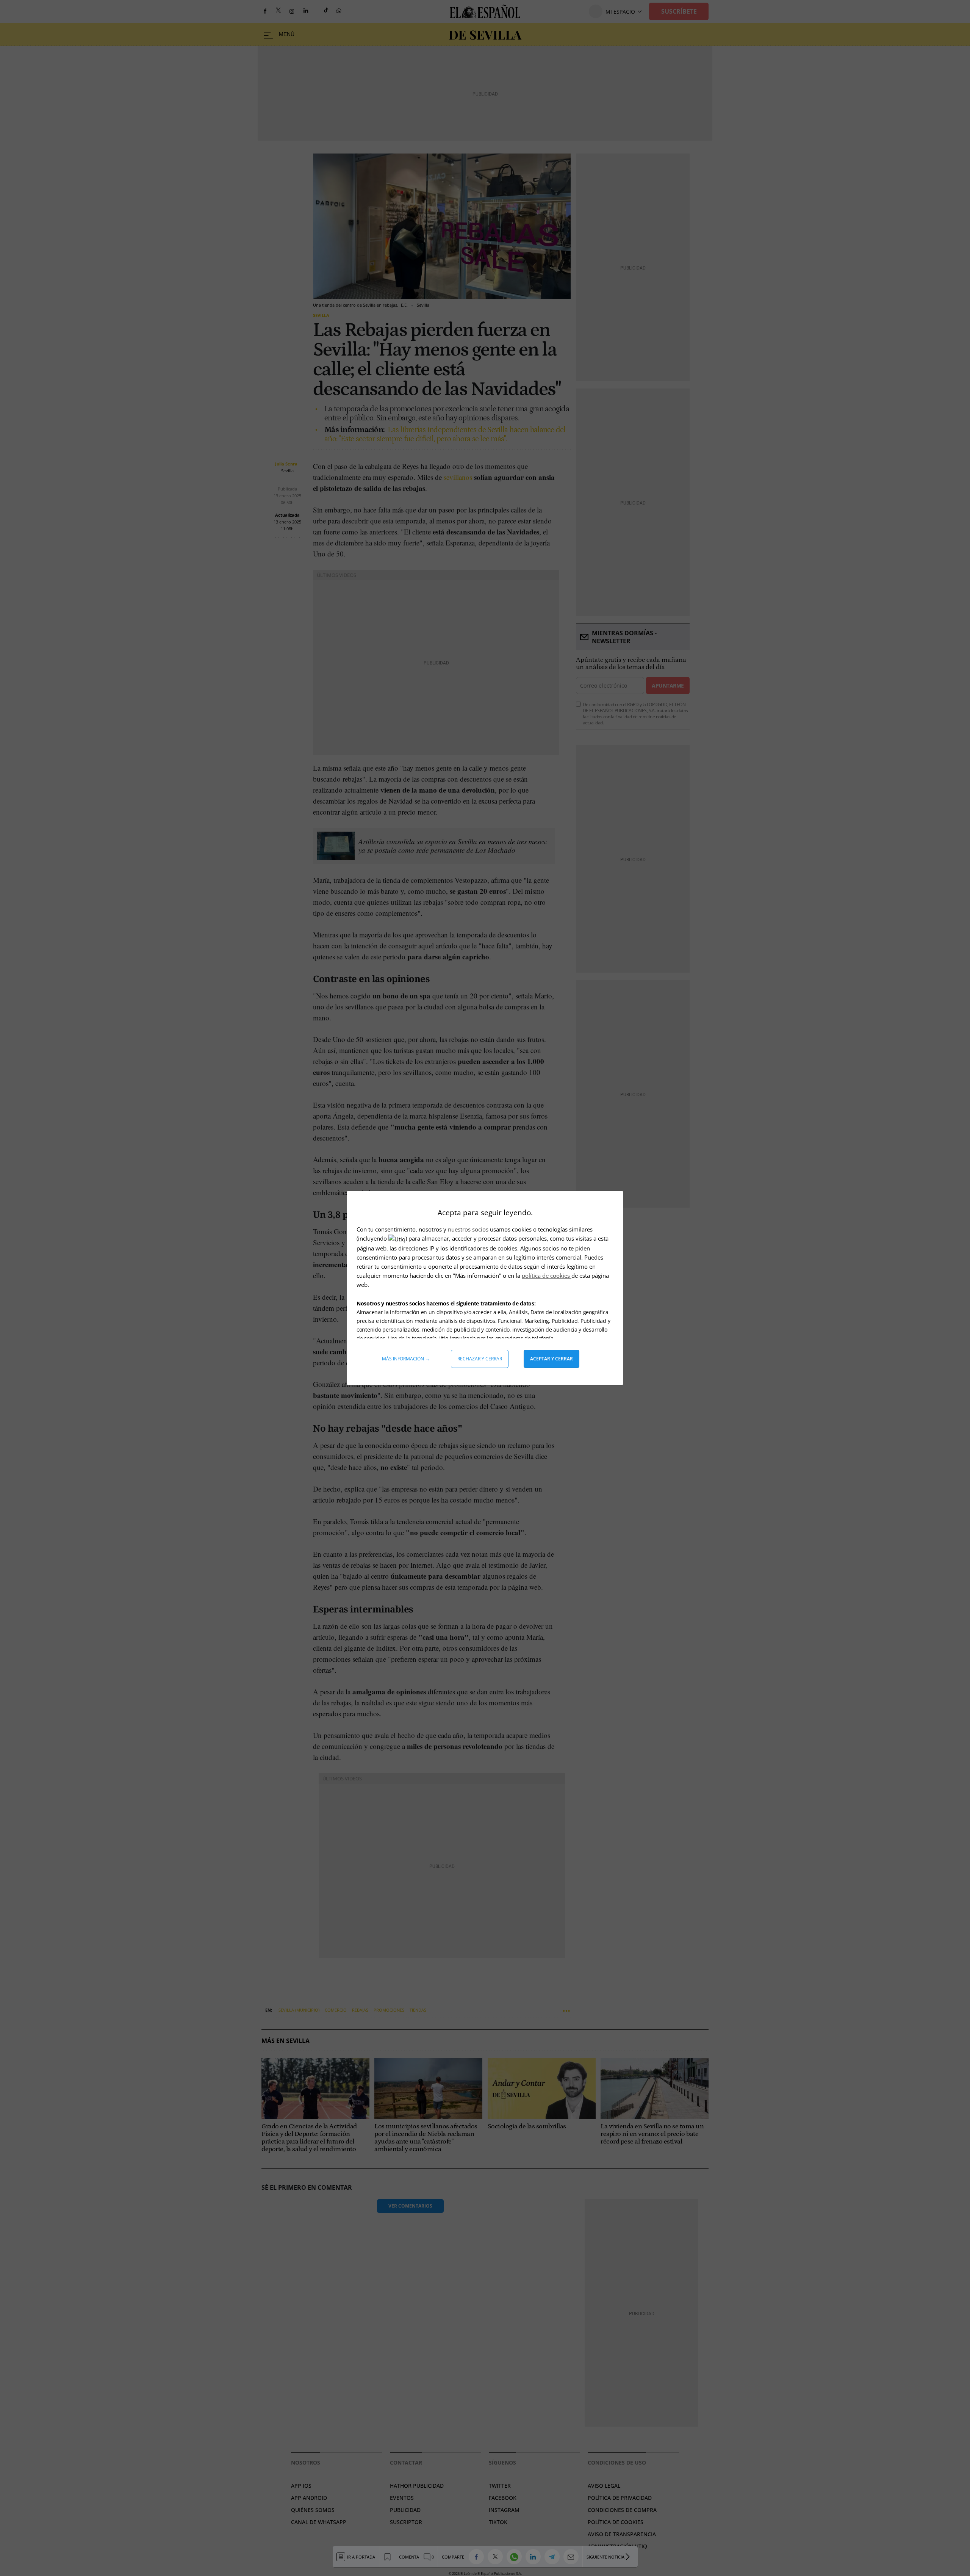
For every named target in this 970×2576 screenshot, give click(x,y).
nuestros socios (468, 1229)
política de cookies (547, 1275)
